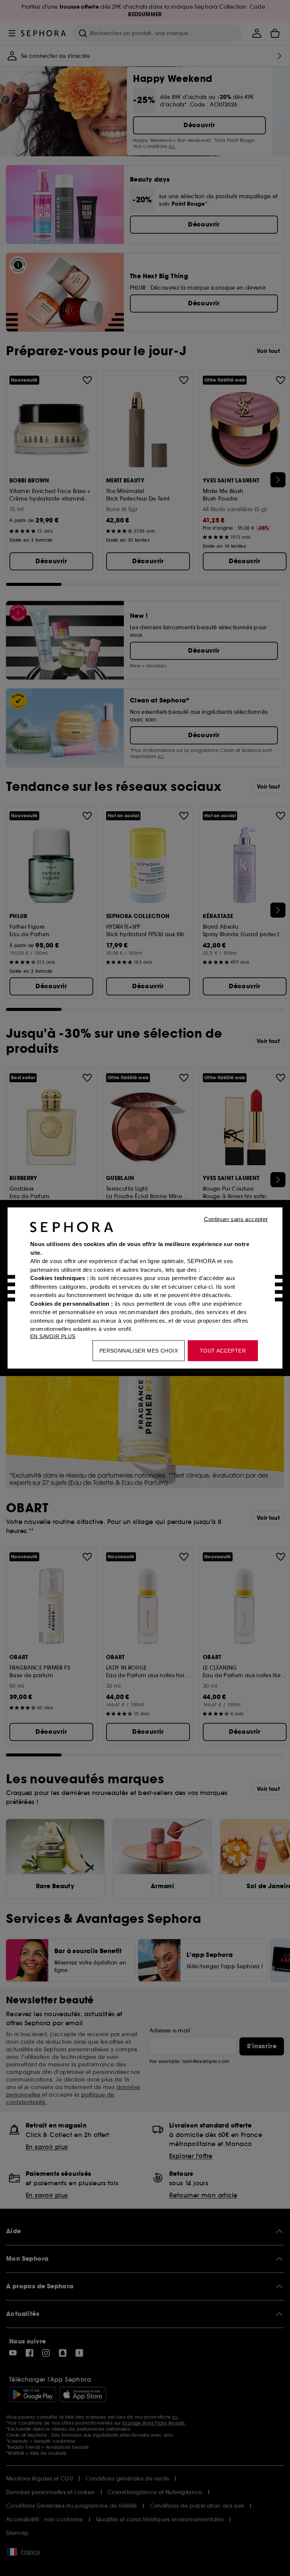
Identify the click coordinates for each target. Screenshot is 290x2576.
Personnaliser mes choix (139, 1351)
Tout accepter (223, 1351)
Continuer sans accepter (236, 1219)
